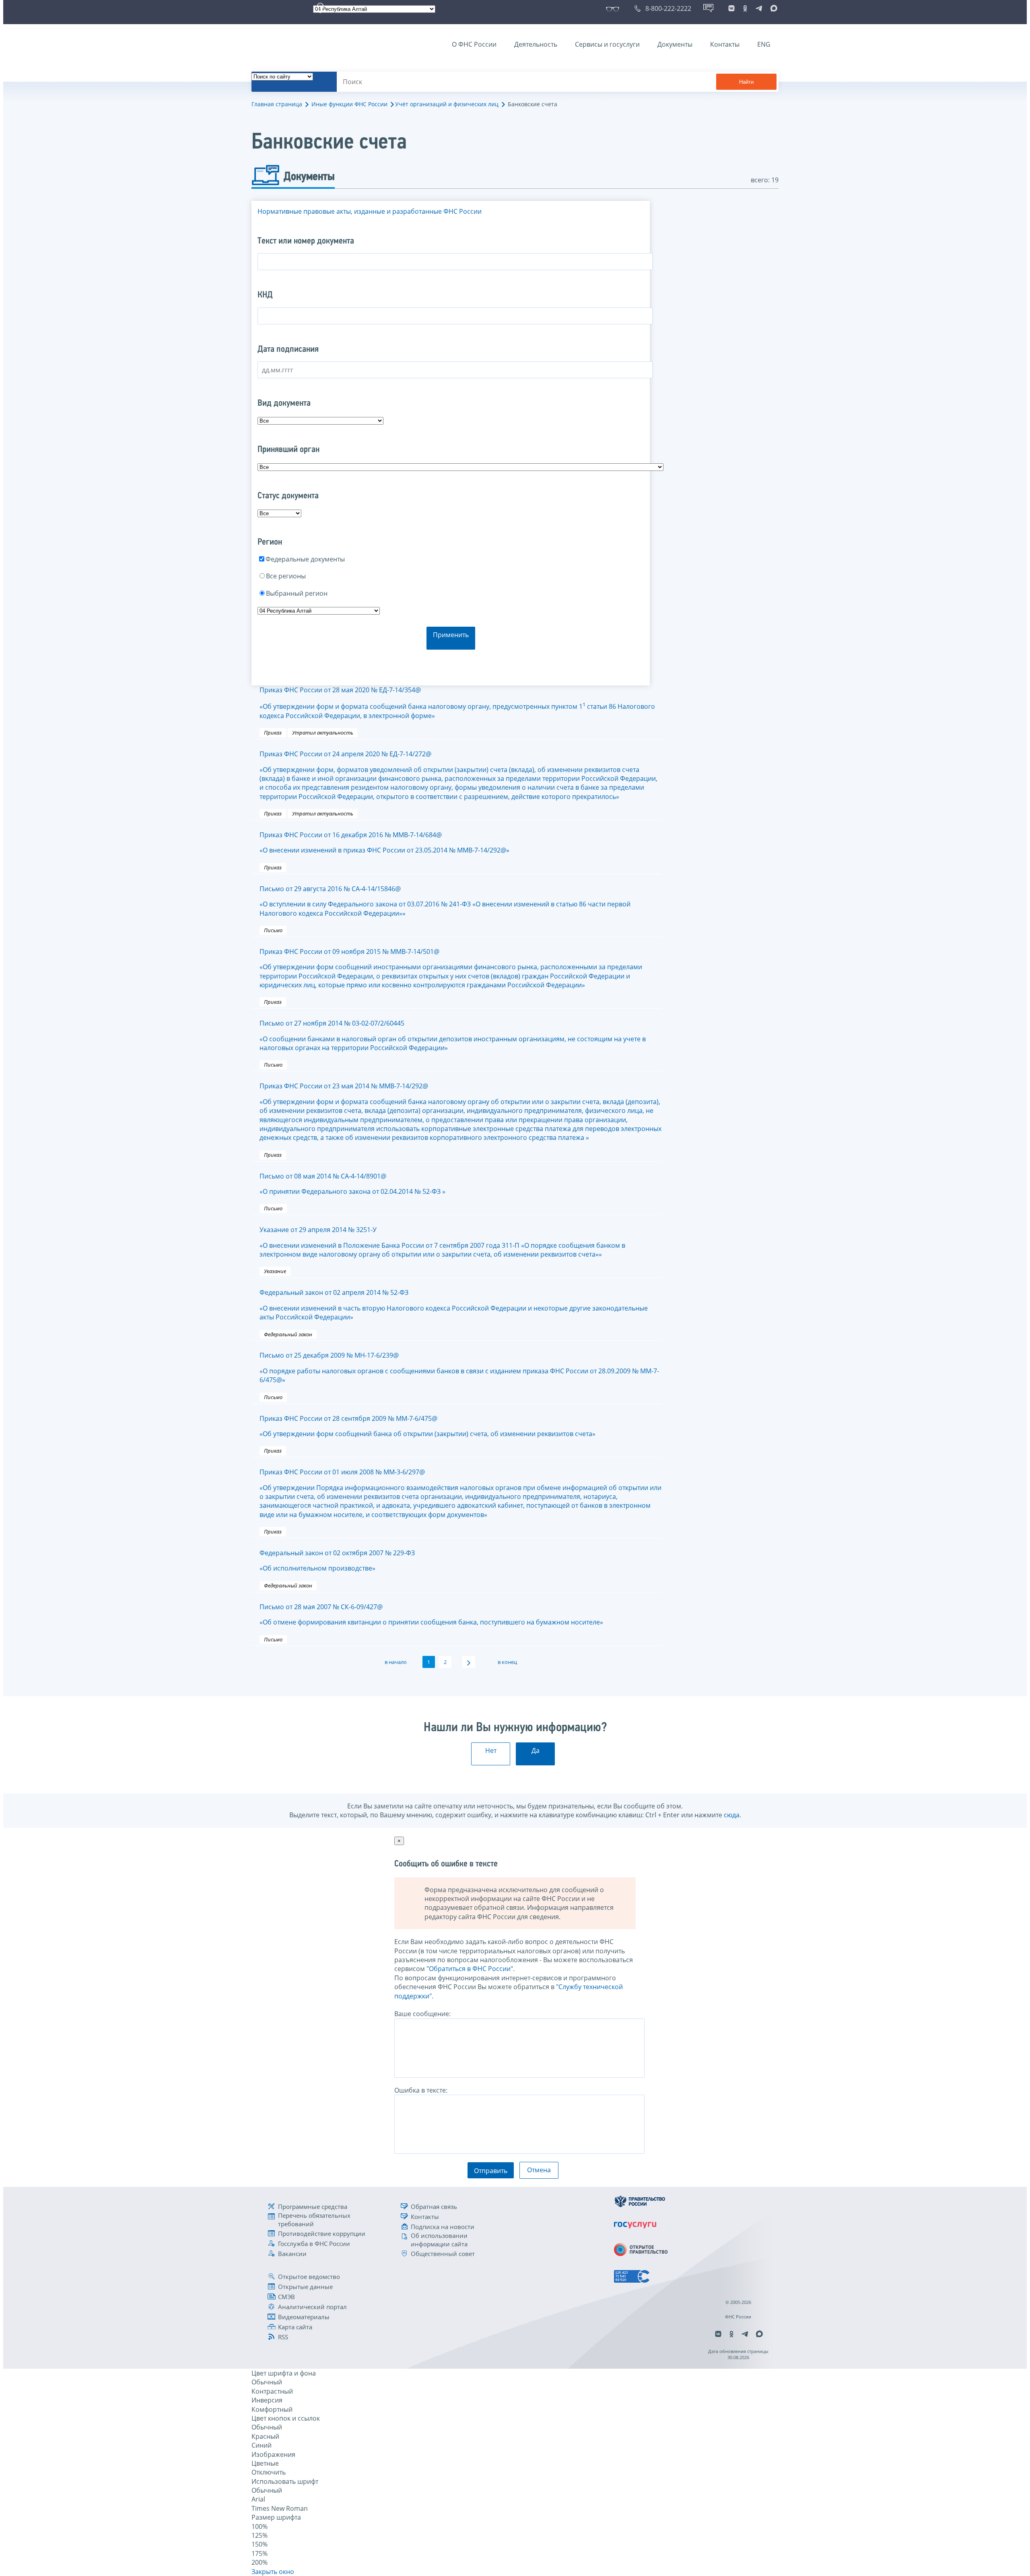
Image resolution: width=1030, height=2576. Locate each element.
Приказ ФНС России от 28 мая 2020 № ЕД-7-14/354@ (457, 703)
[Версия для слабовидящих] (614, 8)
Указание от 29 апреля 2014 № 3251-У (442, 1242)
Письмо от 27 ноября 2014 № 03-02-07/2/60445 (453, 1035)
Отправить (491, 2171)
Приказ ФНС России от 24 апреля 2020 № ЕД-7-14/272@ (458, 775)
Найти (746, 82)
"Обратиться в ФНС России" (470, 1969)
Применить (451, 635)
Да (536, 1750)
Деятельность (536, 44)
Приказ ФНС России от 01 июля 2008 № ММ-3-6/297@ (460, 1493)
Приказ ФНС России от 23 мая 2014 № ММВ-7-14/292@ (460, 1112)
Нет (491, 1750)
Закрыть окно (273, 2572)
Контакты (725, 44)
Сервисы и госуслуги (607, 44)
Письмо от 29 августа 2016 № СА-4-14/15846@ (445, 901)
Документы (675, 44)
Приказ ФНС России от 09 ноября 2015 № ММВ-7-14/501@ (451, 968)
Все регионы (286, 576)
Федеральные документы (305, 559)
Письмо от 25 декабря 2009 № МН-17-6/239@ (459, 1367)
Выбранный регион (297, 593)
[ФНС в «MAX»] (772, 8)
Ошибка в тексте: (421, 2090)
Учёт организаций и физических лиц (447, 104)
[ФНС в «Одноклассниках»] (745, 8)
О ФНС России (474, 44)
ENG (764, 44)
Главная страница (277, 104)
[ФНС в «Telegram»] (759, 8)
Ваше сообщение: (422, 2014)
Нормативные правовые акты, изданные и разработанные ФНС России (370, 211)
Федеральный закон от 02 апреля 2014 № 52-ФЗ (454, 1305)
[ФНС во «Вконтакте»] (731, 8)
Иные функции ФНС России (349, 104)
